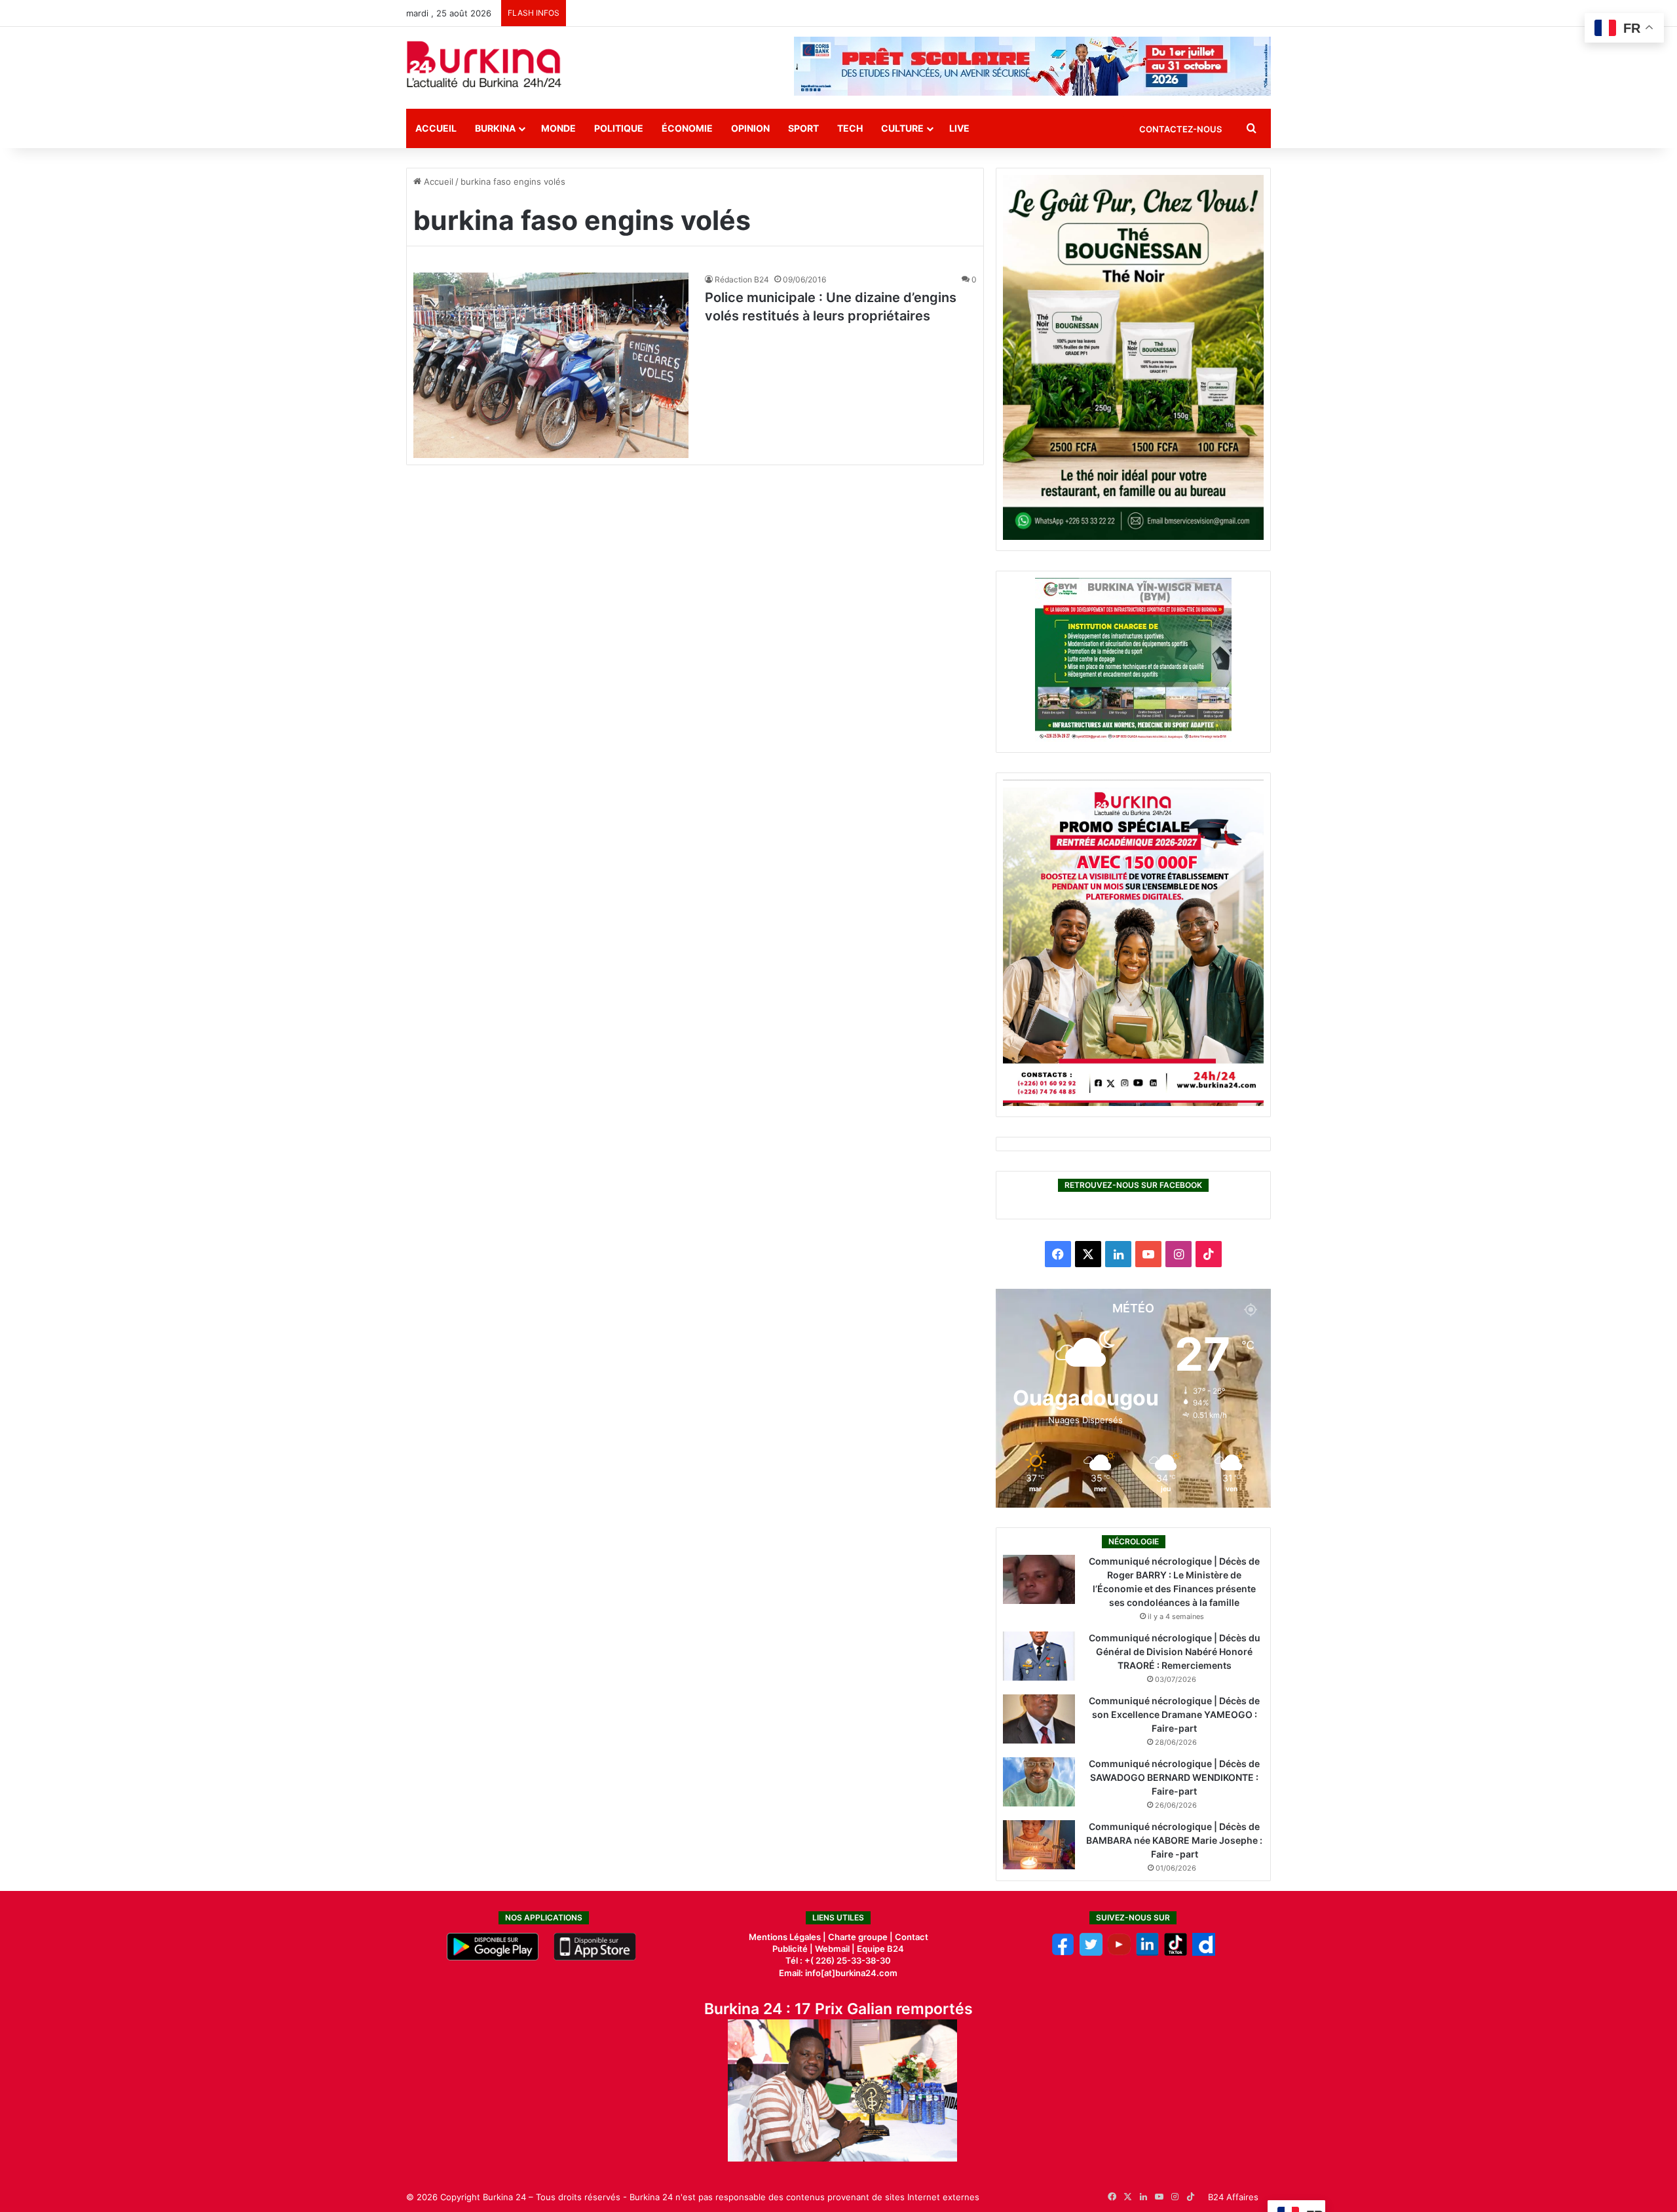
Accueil (436, 128)
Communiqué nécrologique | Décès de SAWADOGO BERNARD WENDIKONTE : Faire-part (1174, 1777)
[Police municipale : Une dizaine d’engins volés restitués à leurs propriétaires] (551, 365)
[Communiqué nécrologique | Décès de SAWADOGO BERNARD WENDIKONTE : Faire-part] (1039, 1782)
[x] (1091, 1953)
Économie (687, 128)
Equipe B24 (879, 1949)
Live (959, 128)
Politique (619, 128)
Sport (803, 128)
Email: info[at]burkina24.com (838, 1973)
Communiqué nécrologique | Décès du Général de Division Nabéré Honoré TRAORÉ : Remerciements (1175, 1651)
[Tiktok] (1176, 1953)
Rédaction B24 (742, 279)
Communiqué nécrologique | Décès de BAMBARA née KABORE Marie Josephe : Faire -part (1174, 1840)
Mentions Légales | (788, 1937)
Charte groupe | (861, 1937)
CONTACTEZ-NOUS (1180, 129)
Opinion (750, 128)
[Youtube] (1119, 1953)
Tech (850, 128)
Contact (912, 1937)
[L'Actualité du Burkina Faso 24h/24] (484, 64)
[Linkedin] (1147, 1953)
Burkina (495, 128)
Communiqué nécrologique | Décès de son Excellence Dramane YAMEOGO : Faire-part (1174, 1714)
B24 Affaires (1233, 2197)
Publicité (790, 1949)
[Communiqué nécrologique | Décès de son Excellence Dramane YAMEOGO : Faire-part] (1039, 1719)
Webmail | (835, 1949)
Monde (558, 128)
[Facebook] (1063, 1953)
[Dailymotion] (1204, 1953)
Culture (902, 128)
